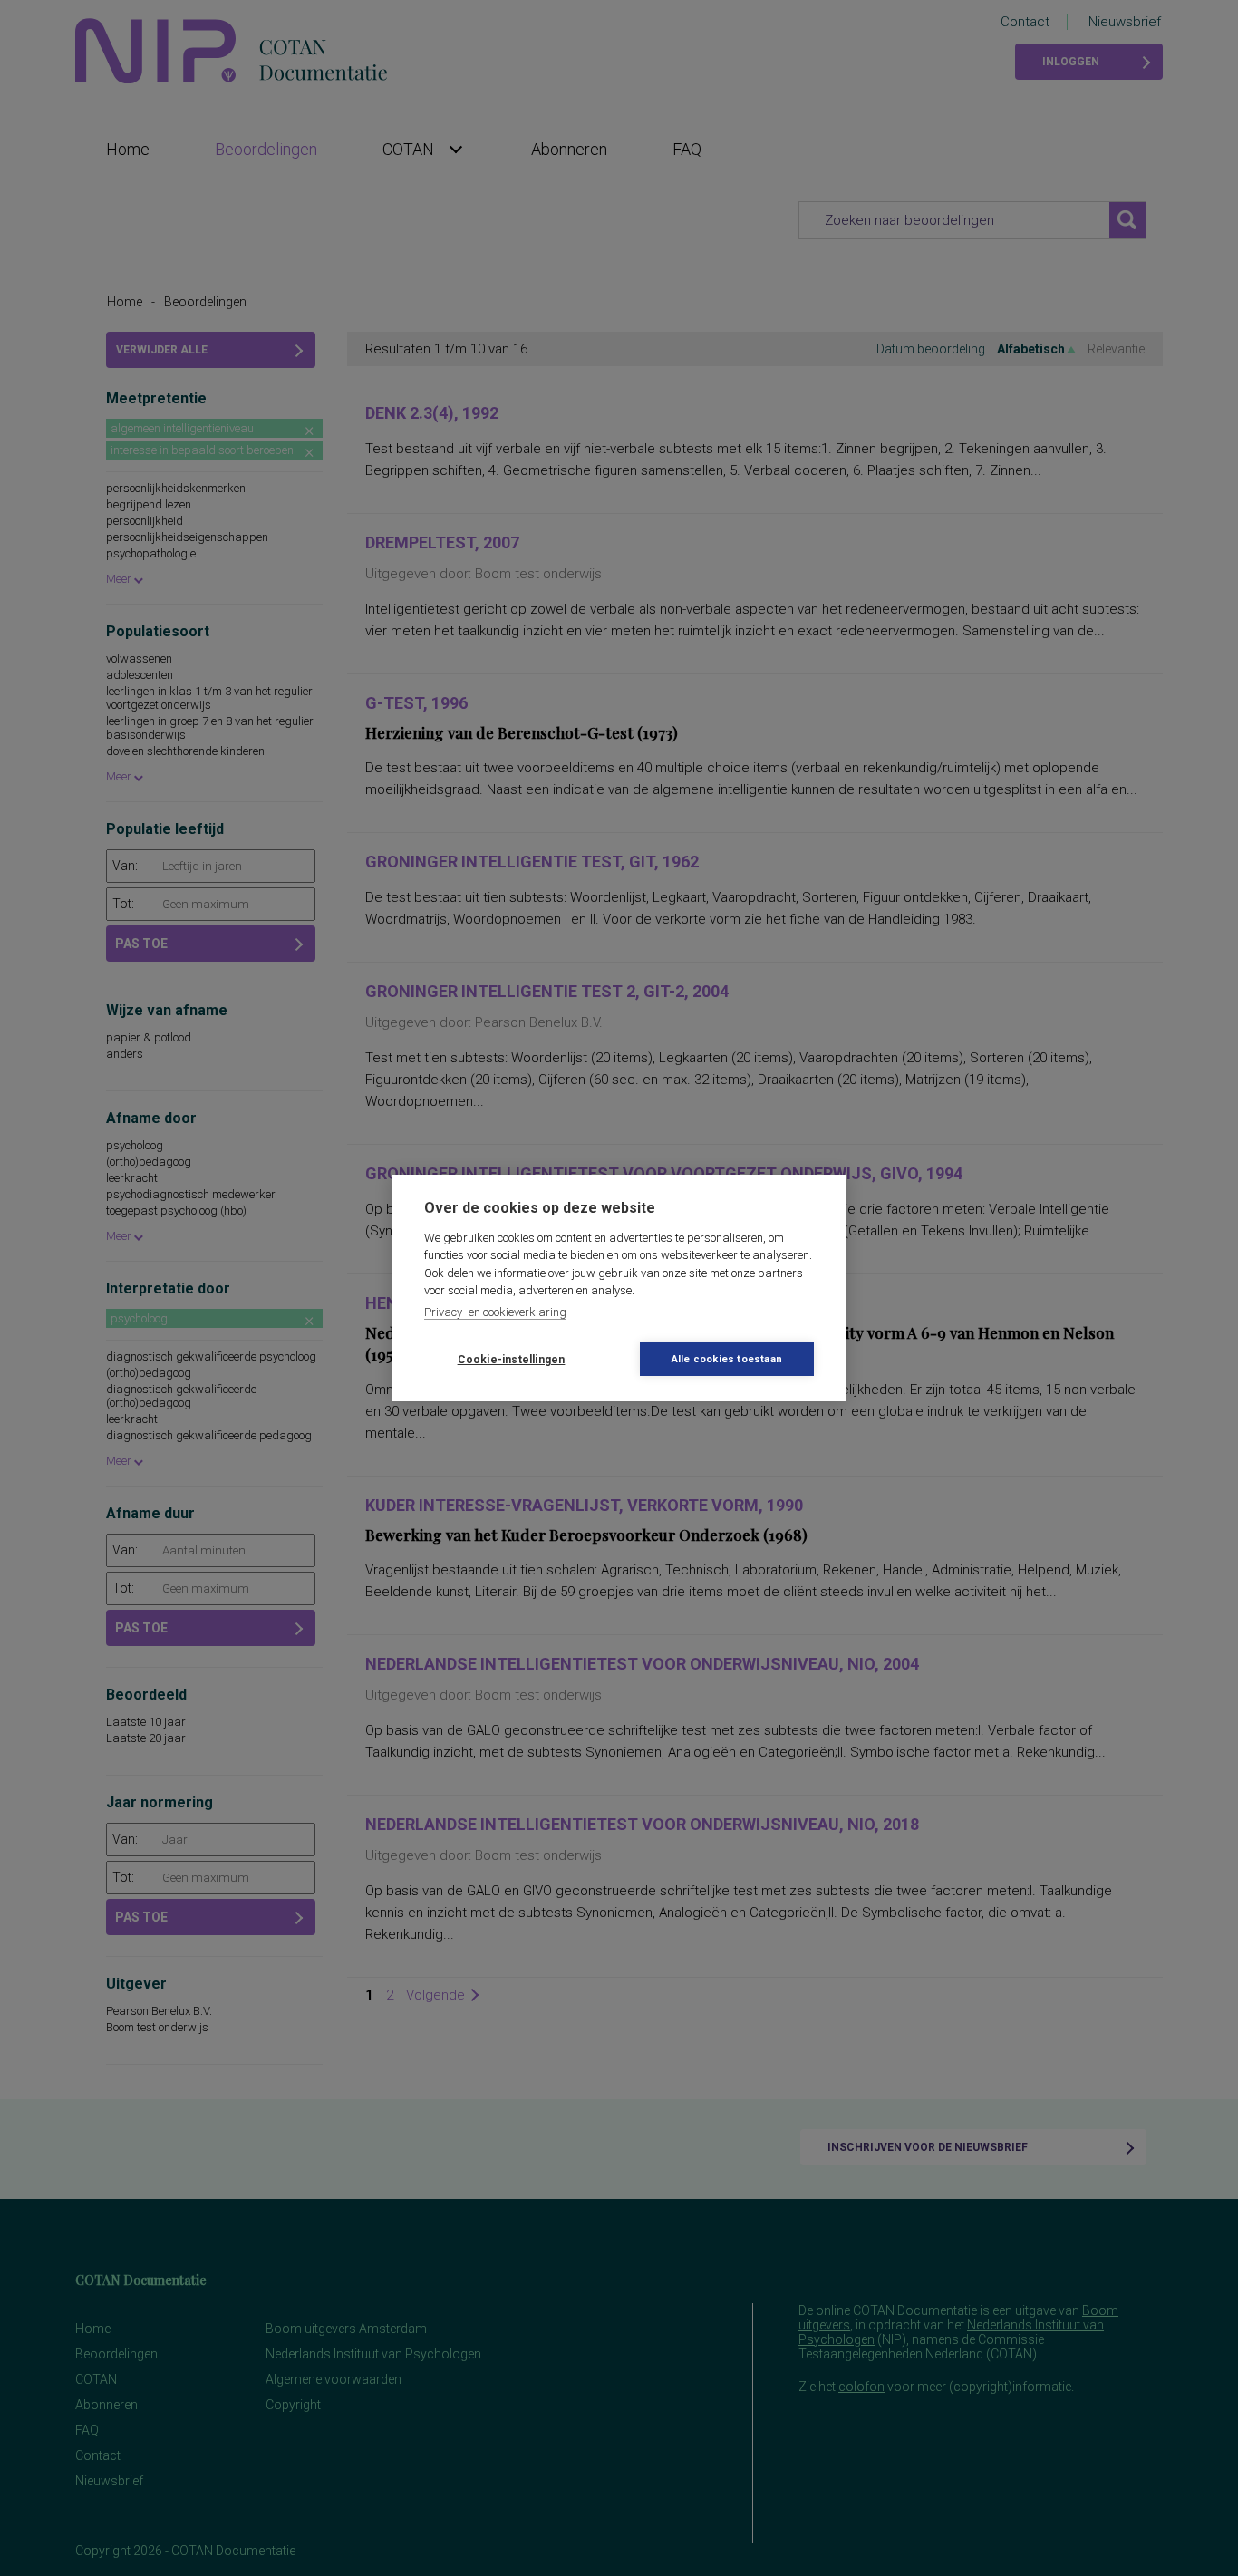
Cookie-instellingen (512, 1360)
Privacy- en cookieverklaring (495, 1312)
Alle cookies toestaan (727, 1359)
